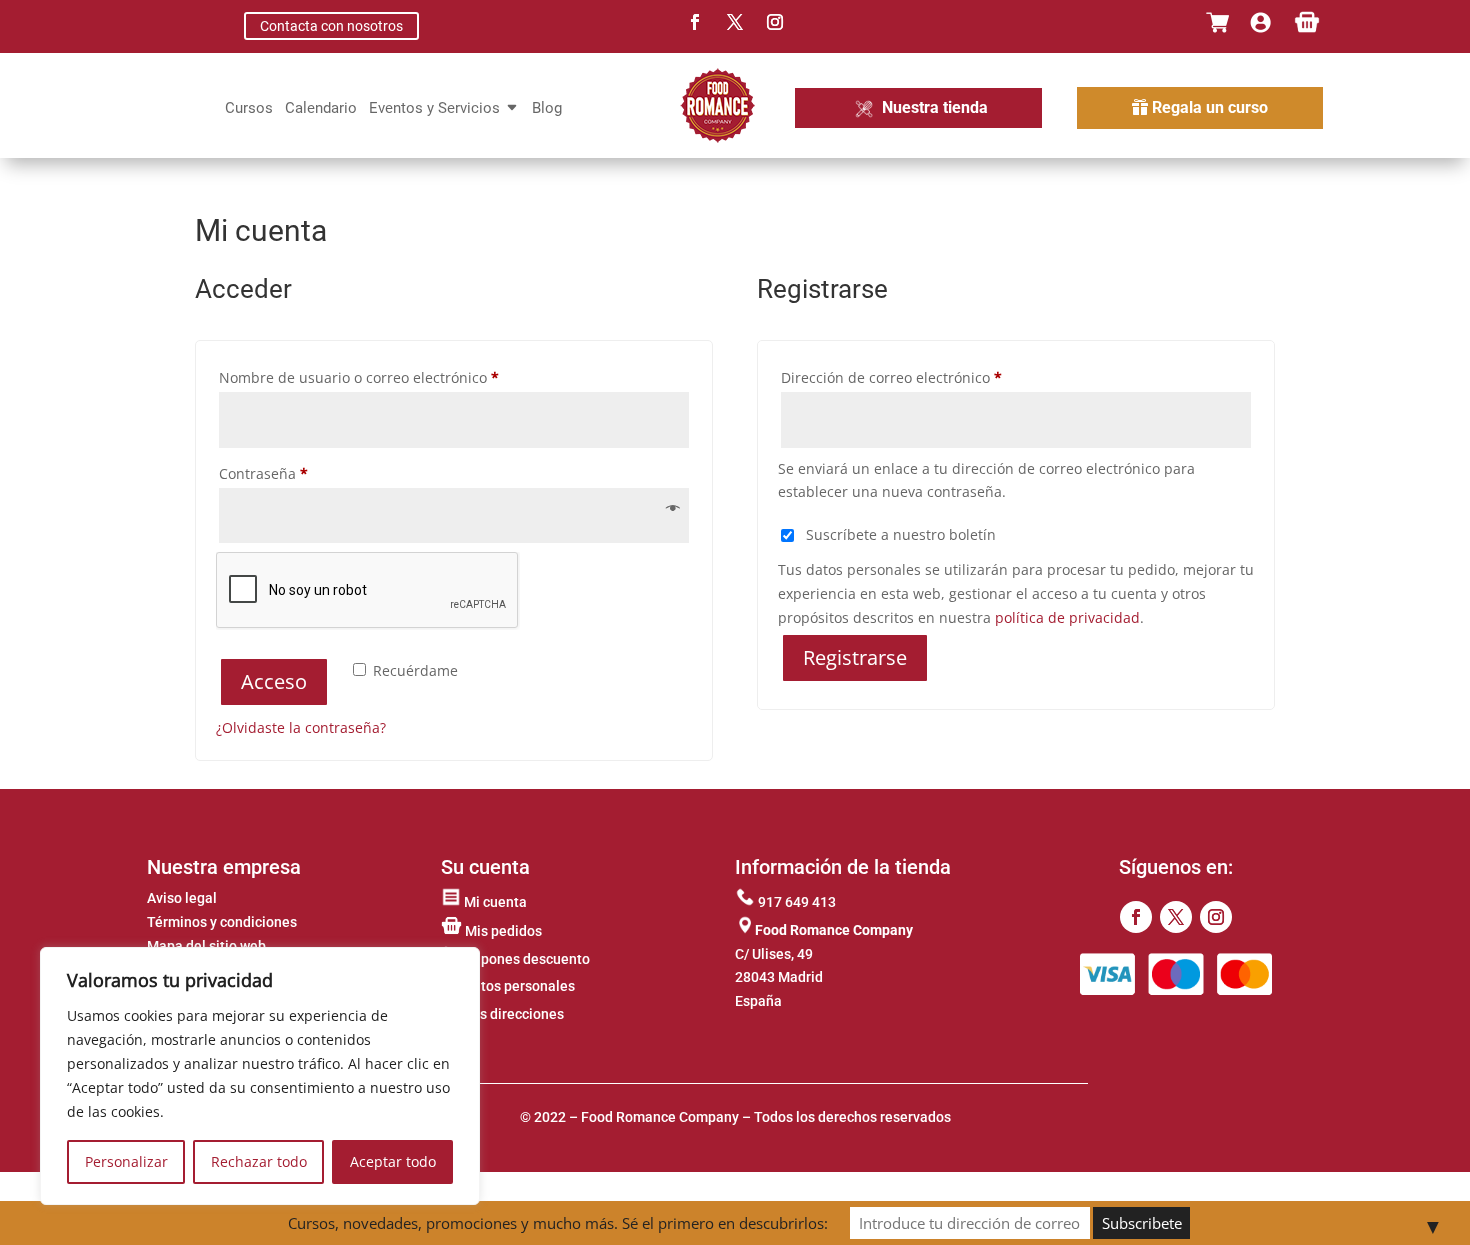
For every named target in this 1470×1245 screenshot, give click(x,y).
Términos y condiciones (222, 922)
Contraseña (300, 473)
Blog (547, 109)
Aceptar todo (393, 1161)
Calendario (321, 109)
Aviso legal (182, 898)
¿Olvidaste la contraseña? (301, 727)
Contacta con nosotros (331, 26)
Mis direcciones (512, 1014)
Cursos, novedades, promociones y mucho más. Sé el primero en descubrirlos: (558, 1223)
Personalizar (126, 1161)
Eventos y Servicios (434, 109)
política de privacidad (1067, 617)
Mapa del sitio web (206, 946)
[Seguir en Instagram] (775, 22)
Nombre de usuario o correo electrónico (396, 377)
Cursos (249, 109)
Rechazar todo (259, 1161)
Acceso (274, 681)
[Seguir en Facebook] (695, 22)
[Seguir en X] (735, 22)
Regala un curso (1210, 107)
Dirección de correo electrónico (928, 377)
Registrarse (855, 657)
